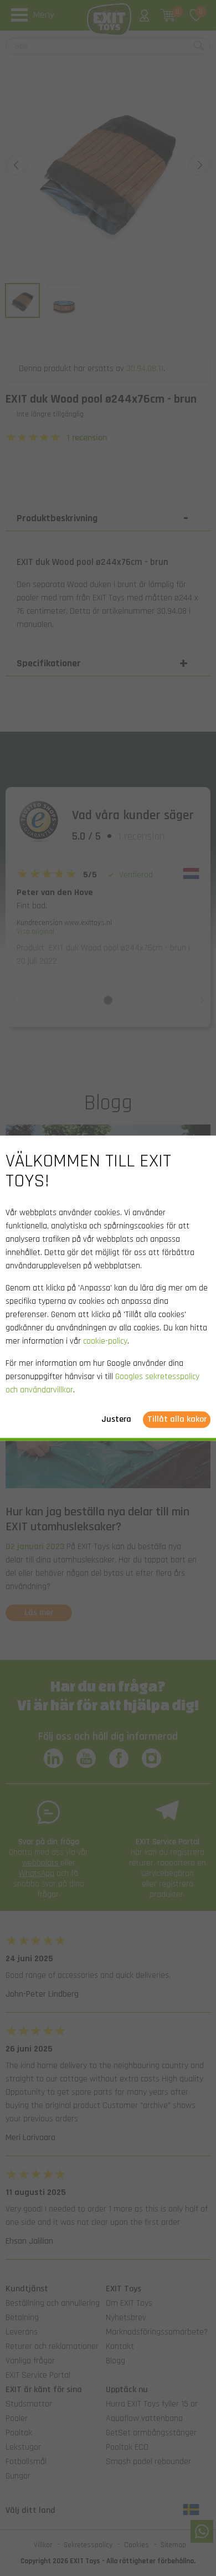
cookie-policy (105, 1341)
